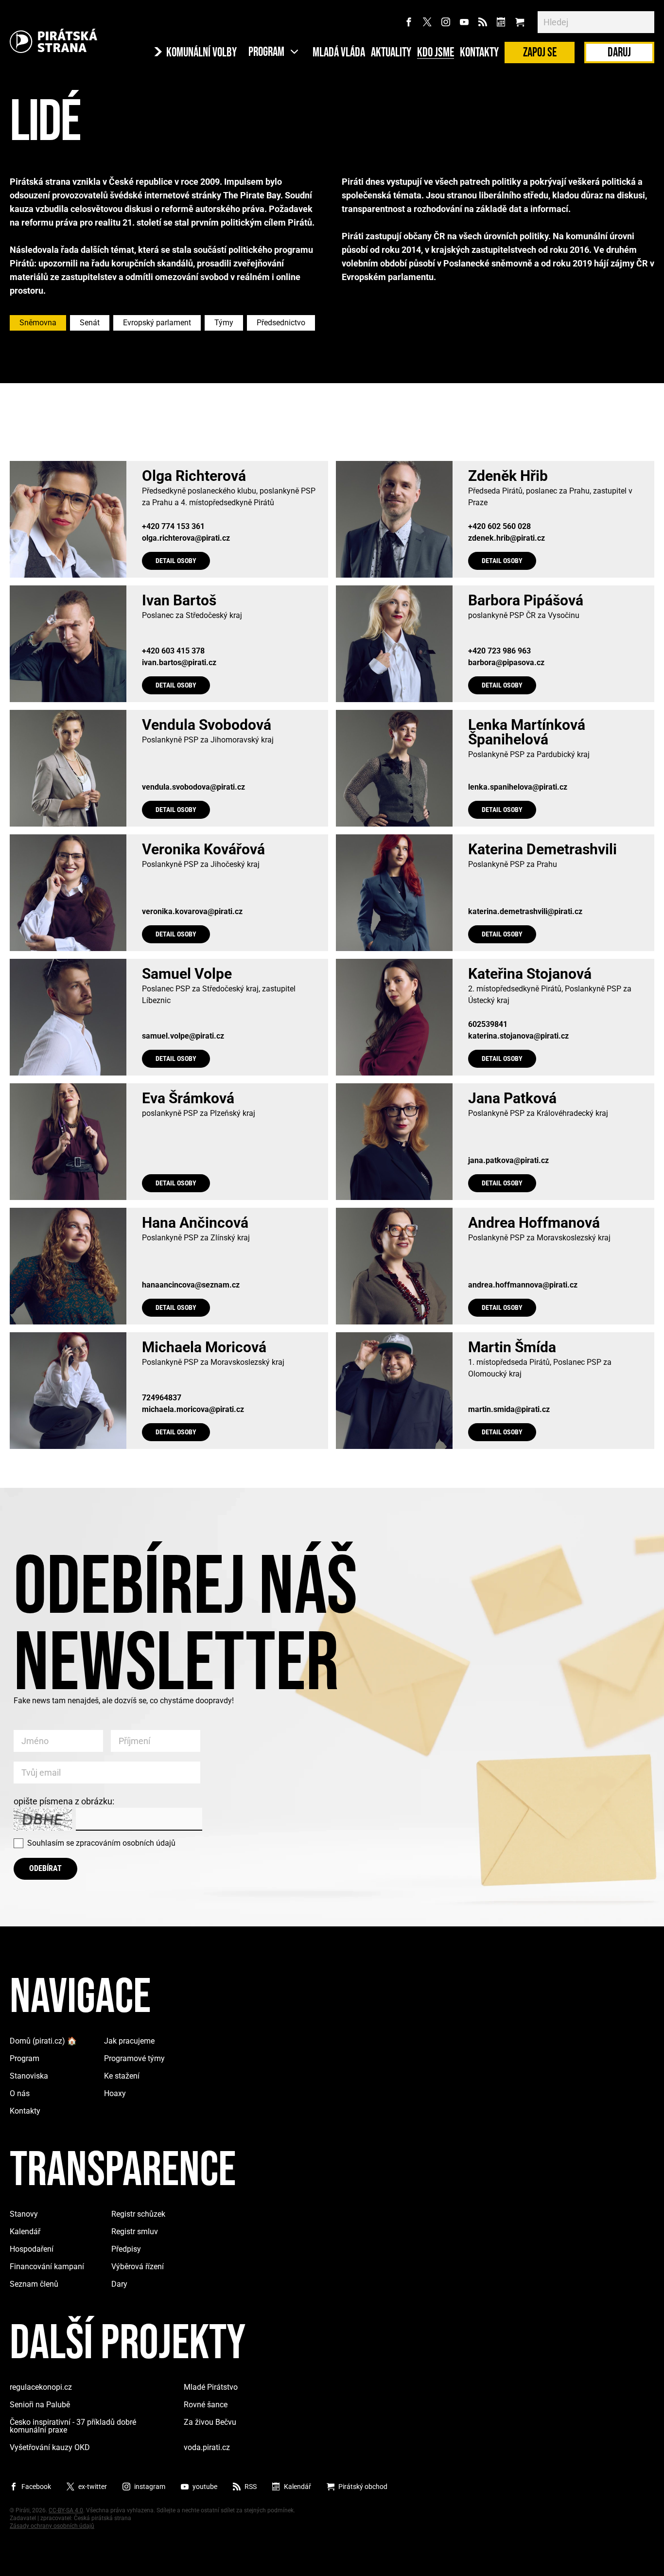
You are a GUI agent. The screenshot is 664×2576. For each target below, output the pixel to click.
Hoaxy (115, 2093)
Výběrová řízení (138, 2267)
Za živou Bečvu (210, 2422)
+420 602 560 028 (499, 527)
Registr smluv (135, 2232)
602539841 (488, 1024)
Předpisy (126, 2249)
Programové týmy (134, 2058)
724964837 (162, 1398)
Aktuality (391, 53)
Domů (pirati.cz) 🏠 (43, 2041)
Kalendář (25, 2232)
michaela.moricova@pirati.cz (193, 1410)
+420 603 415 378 (173, 651)
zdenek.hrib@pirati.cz (507, 538)
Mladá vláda (339, 53)
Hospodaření (32, 2249)
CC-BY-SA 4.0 (66, 2510)
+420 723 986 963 (499, 651)
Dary (119, 2284)
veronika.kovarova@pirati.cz (192, 912)
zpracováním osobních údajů (126, 1843)
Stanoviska (29, 2076)
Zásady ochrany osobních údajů (52, 2526)
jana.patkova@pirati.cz (508, 1161)
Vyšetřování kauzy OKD (50, 2447)
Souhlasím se (101, 1843)
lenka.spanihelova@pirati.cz (518, 787)
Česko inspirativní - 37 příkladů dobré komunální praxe (73, 2426)
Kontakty (479, 53)
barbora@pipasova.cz (506, 663)
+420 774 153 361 (173, 527)
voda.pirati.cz (207, 2447)
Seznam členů (34, 2284)
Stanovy (24, 2214)
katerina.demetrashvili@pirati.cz (525, 912)
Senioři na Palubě (40, 2405)
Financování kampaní (47, 2267)
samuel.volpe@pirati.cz (183, 1036)
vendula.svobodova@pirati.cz (193, 787)
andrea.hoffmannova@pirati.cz (523, 1285)
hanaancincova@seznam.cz (191, 1285)
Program (25, 2058)
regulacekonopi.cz (41, 2387)
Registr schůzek (138, 2214)
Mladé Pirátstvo (211, 2387)
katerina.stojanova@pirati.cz (518, 1036)
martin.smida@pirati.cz (509, 1410)
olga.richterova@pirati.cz (186, 538)
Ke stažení (122, 2076)
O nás (20, 2093)
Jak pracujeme (129, 2041)
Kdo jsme (436, 53)
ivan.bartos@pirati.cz (179, 663)
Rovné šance (206, 2405)
